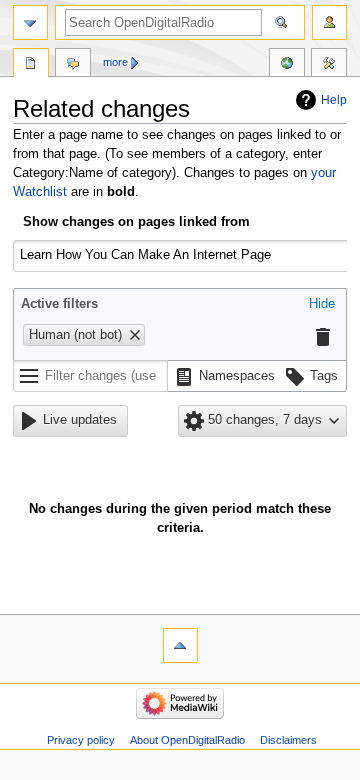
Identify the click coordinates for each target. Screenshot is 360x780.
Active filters (59, 304)
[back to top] (180, 645)
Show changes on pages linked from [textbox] (136, 222)
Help (334, 100)
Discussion (73, 65)
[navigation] (30, 22)
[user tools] (329, 22)
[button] (322, 305)
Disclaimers (288, 740)
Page (31, 65)
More (115, 62)
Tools (329, 65)
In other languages (287, 65)
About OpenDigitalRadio (187, 740)
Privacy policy (81, 740)
